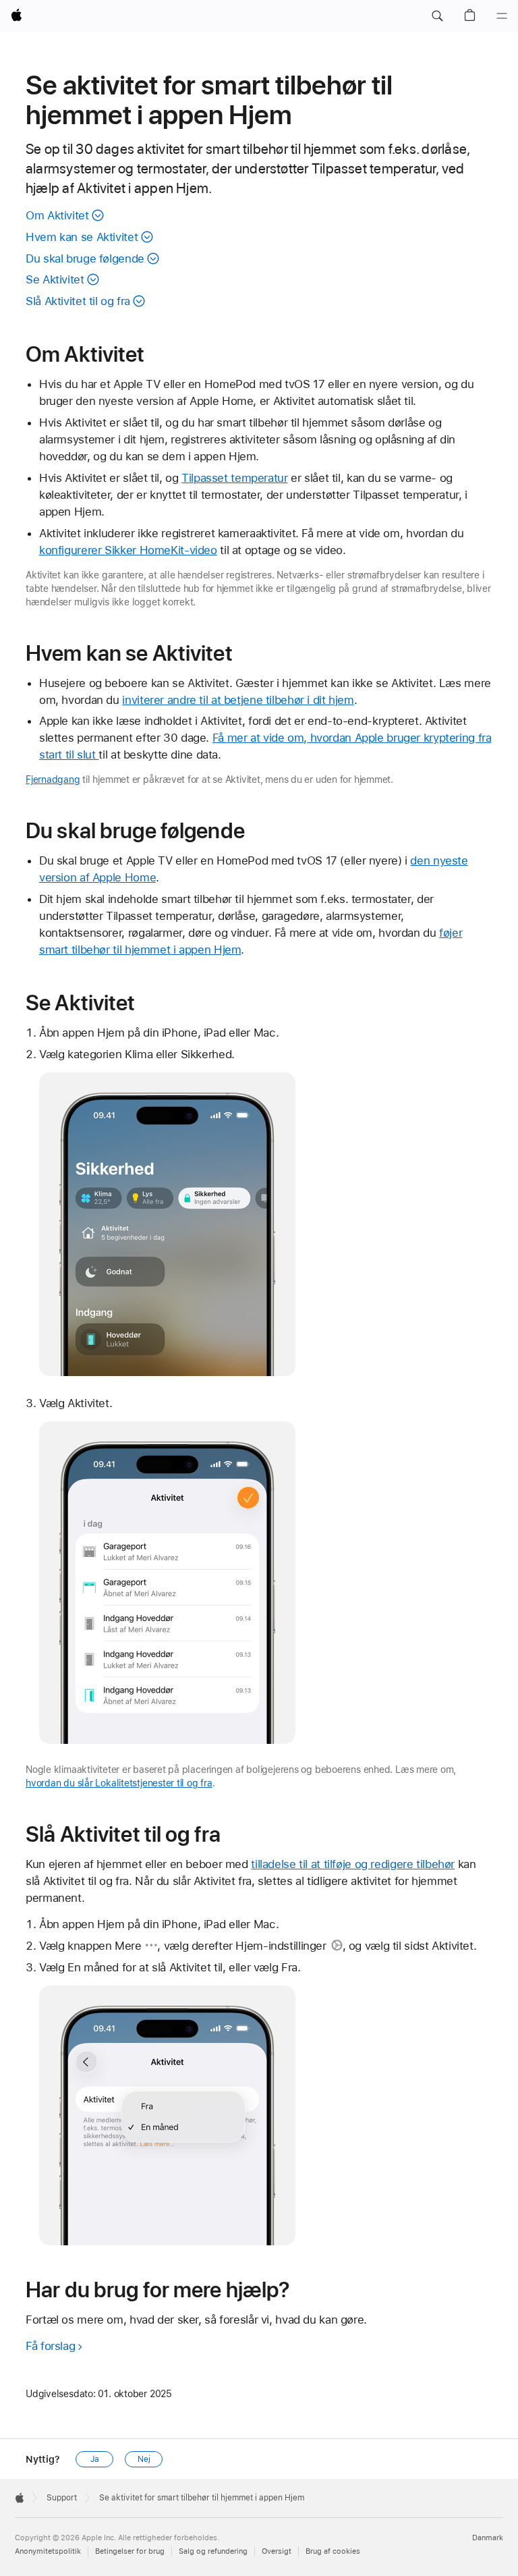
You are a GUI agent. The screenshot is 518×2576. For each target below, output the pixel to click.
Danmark (488, 2538)
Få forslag (50, 2346)
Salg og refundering (213, 2551)
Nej (144, 2459)
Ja (95, 2459)
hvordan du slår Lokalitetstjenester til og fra (119, 1783)
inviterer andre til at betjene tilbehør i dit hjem (238, 700)
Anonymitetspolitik (48, 2551)
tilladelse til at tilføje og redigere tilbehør (353, 1864)
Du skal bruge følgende (85, 258)
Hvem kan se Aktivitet (82, 237)
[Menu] (502, 16)
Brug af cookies (333, 2551)
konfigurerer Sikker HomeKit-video (128, 550)
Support (62, 2498)
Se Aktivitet (55, 279)
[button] (437, 16)
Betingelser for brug (130, 2551)
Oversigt (277, 2551)
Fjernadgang (53, 779)
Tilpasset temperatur (235, 478)
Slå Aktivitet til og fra (78, 301)
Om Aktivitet (57, 215)
